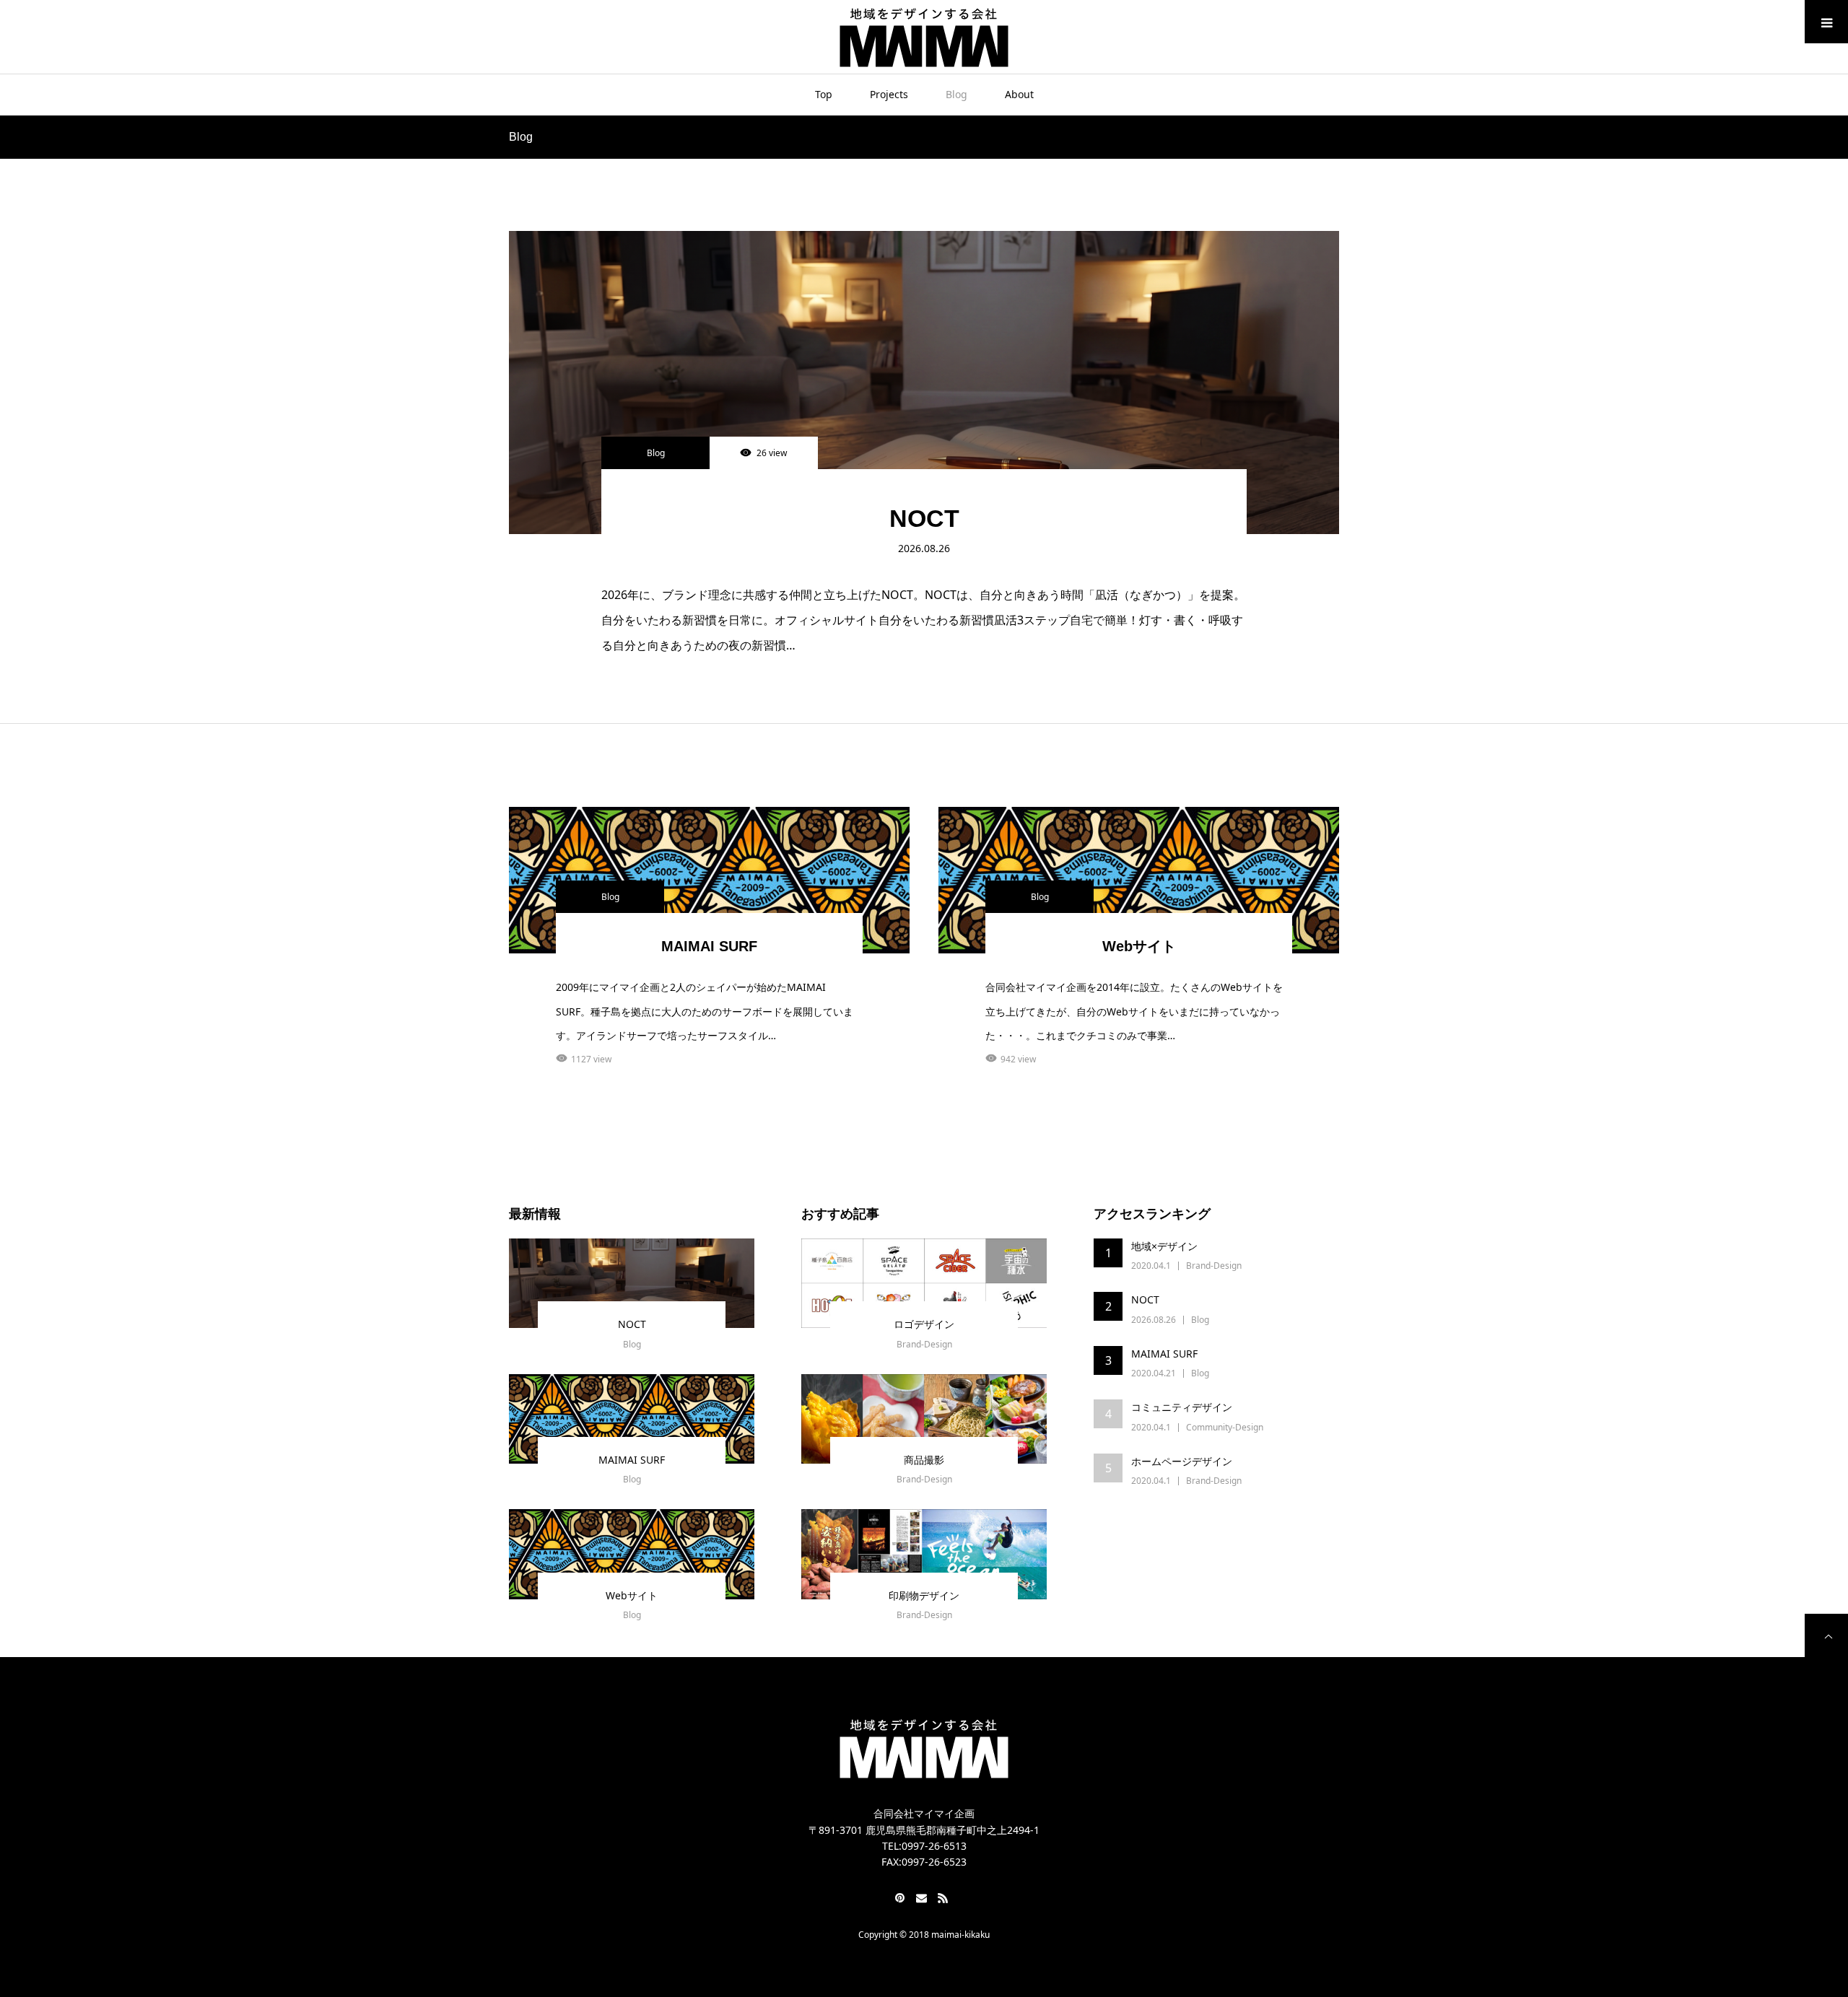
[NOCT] (924, 383)
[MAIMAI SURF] (632, 1419)
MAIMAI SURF (709, 946)
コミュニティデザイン (1182, 1407)
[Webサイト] (632, 1554)
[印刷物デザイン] (924, 1554)
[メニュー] (1826, 22)
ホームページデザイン (1182, 1461)
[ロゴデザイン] (924, 1283)
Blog (956, 94)
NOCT (924, 518)
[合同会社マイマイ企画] (924, 36)
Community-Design (1225, 1427)
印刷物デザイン (924, 1595)
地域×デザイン (1164, 1246)
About (1019, 94)
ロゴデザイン (924, 1324)
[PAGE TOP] (1826, 1635)
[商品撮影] (924, 1419)
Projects (889, 94)
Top (824, 94)
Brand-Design (924, 1344)
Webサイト (1139, 946)
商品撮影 (924, 1460)
